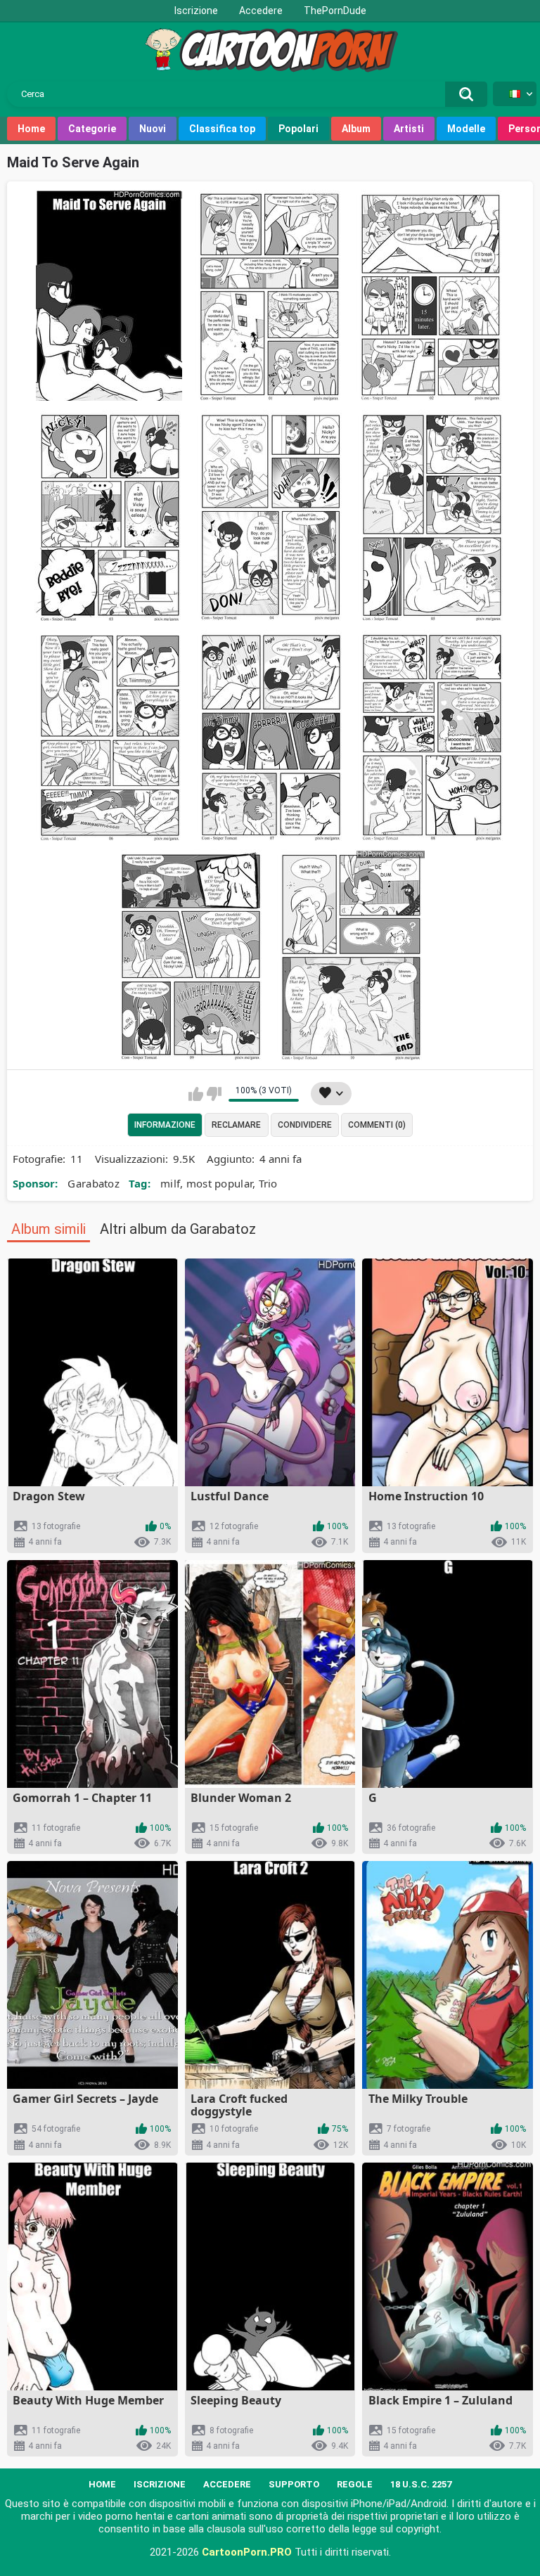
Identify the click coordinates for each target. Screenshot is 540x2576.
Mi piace (196, 1094)
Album (356, 129)
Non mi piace (214, 1094)
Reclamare (236, 1125)
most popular (220, 1183)
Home (31, 129)
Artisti (409, 129)
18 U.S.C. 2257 (421, 2484)
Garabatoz (94, 1183)
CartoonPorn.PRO (247, 2552)
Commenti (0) (377, 1125)
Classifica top (222, 129)
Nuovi (153, 129)
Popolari (298, 129)
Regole (355, 2484)
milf (170, 1183)
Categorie (92, 129)
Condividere (305, 1125)
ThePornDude (335, 11)
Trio (268, 1183)
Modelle (466, 129)
